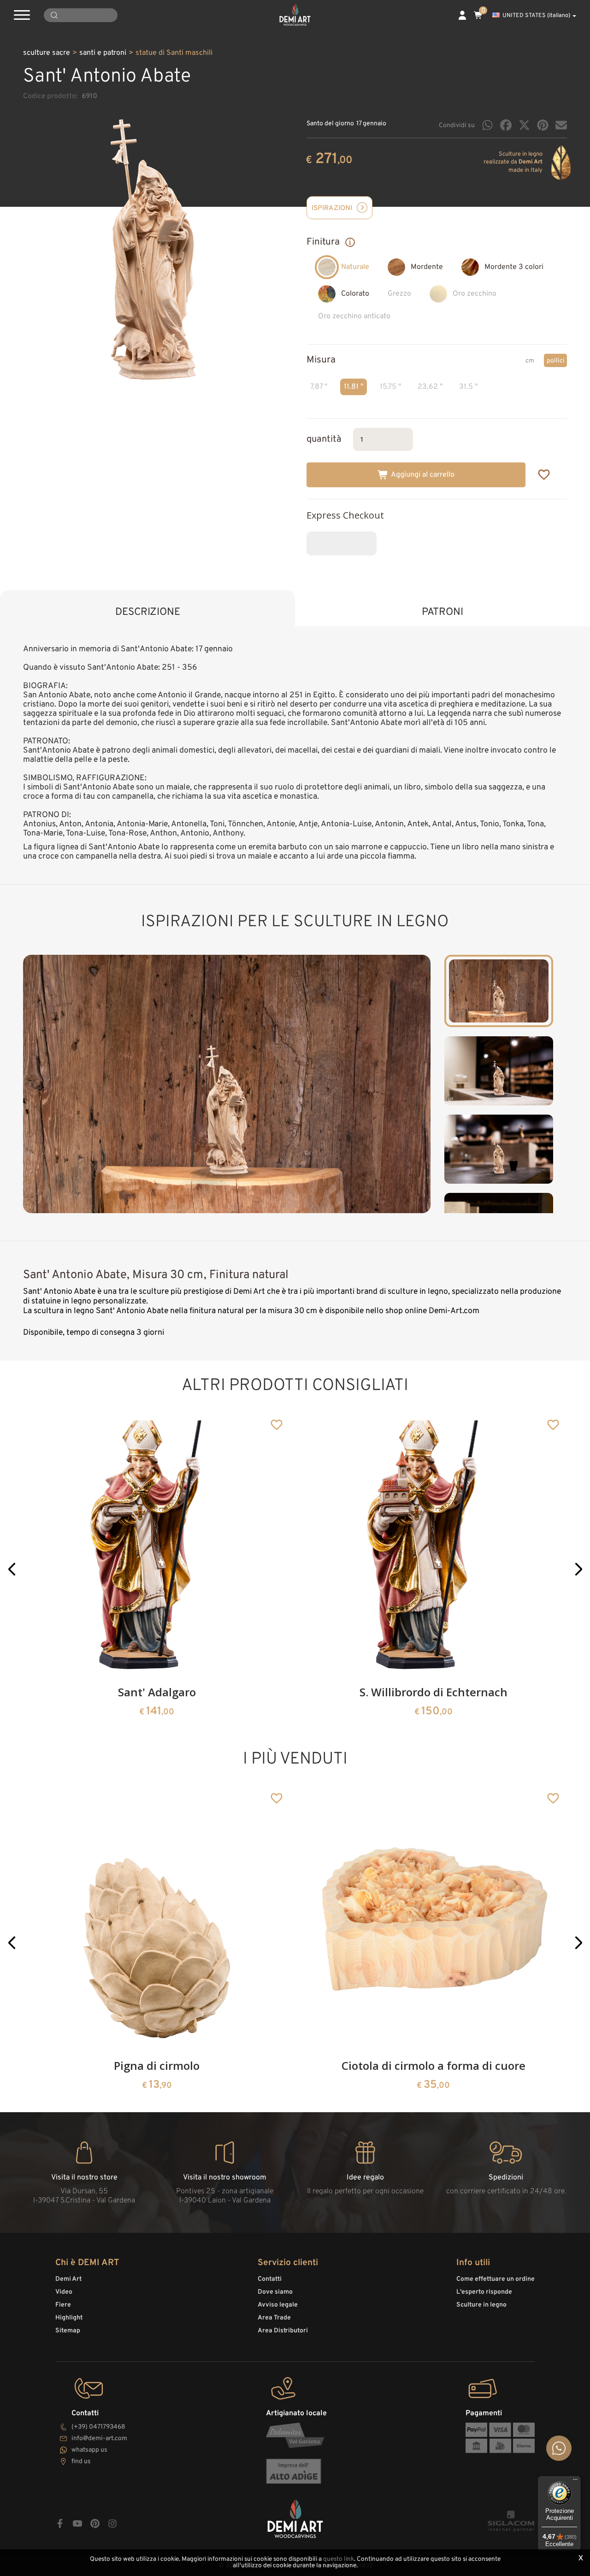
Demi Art (68, 2279)
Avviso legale (278, 2305)
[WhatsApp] (487, 125)
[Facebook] (506, 125)
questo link (339, 2559)
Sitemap (68, 2331)
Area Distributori (283, 2331)
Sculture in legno (481, 2305)
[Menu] (575, 2482)
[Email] (561, 125)
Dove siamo (275, 2292)
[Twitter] (524, 125)
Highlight (69, 2318)
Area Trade (274, 2318)
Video (64, 2292)
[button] (12, 1569)
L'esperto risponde (484, 2292)
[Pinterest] (543, 125)
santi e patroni (103, 53)
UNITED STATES (536, 16)
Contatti (270, 2279)
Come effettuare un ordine (496, 2279)
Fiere (63, 2305)
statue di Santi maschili (174, 53)
